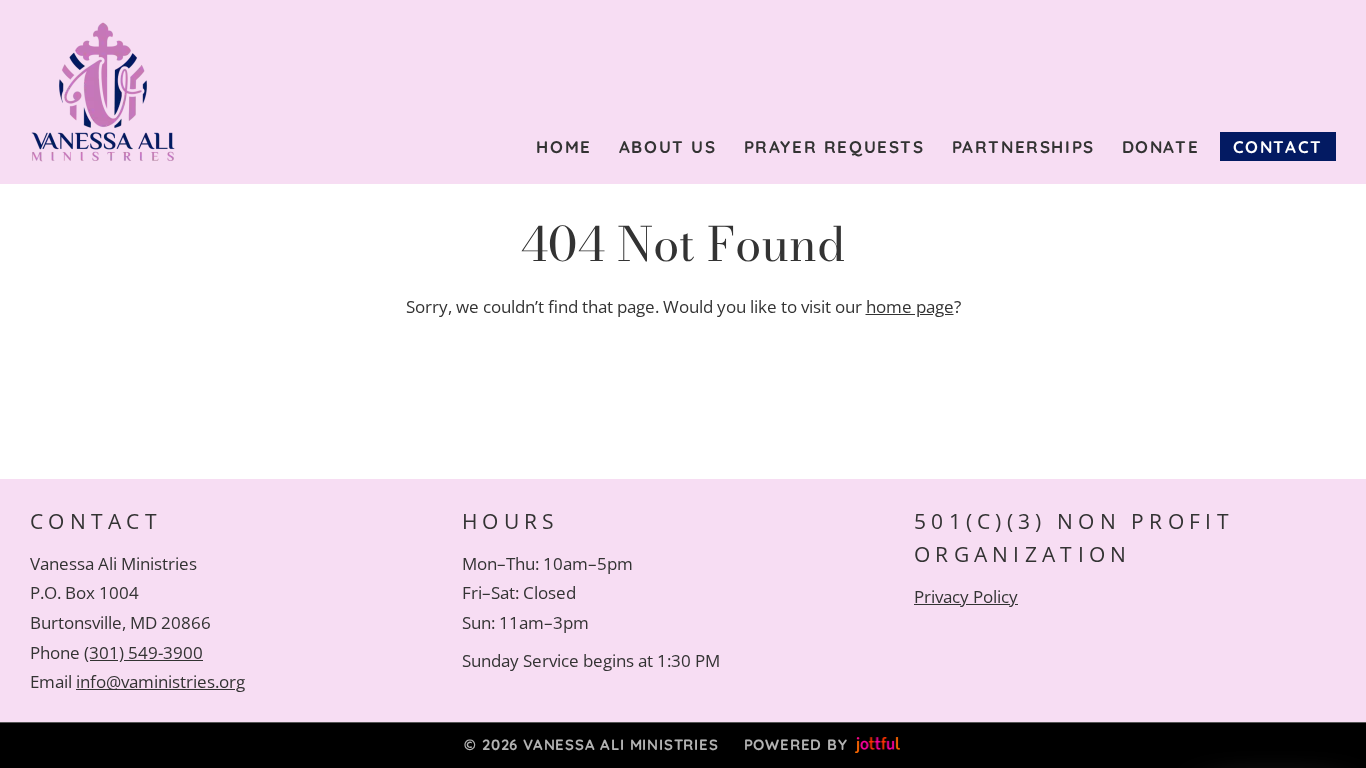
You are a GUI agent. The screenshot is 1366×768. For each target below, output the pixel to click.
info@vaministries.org (160, 681)
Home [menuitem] (563, 146)
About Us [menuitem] (668, 146)
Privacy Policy (966, 596)
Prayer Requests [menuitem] (834, 146)
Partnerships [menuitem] (1023, 146)
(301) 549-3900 (143, 652)
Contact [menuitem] (1278, 146)
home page (910, 306)
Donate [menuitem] (1161, 146)
